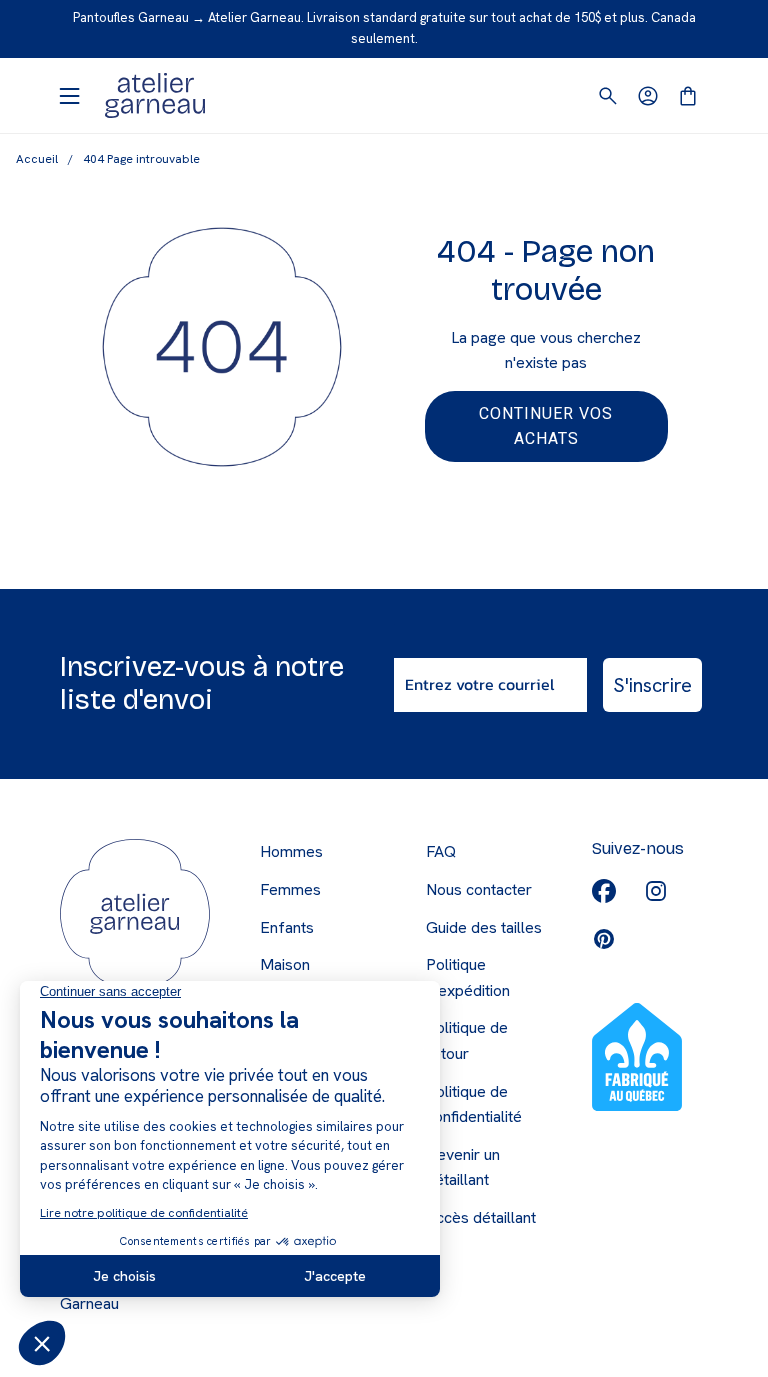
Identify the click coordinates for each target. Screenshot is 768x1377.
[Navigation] (69, 96)
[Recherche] (608, 96)
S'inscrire (652, 685)
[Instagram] (656, 891)
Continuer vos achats (546, 426)
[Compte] (648, 96)
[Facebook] (604, 891)
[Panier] (688, 96)
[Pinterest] (604, 939)
